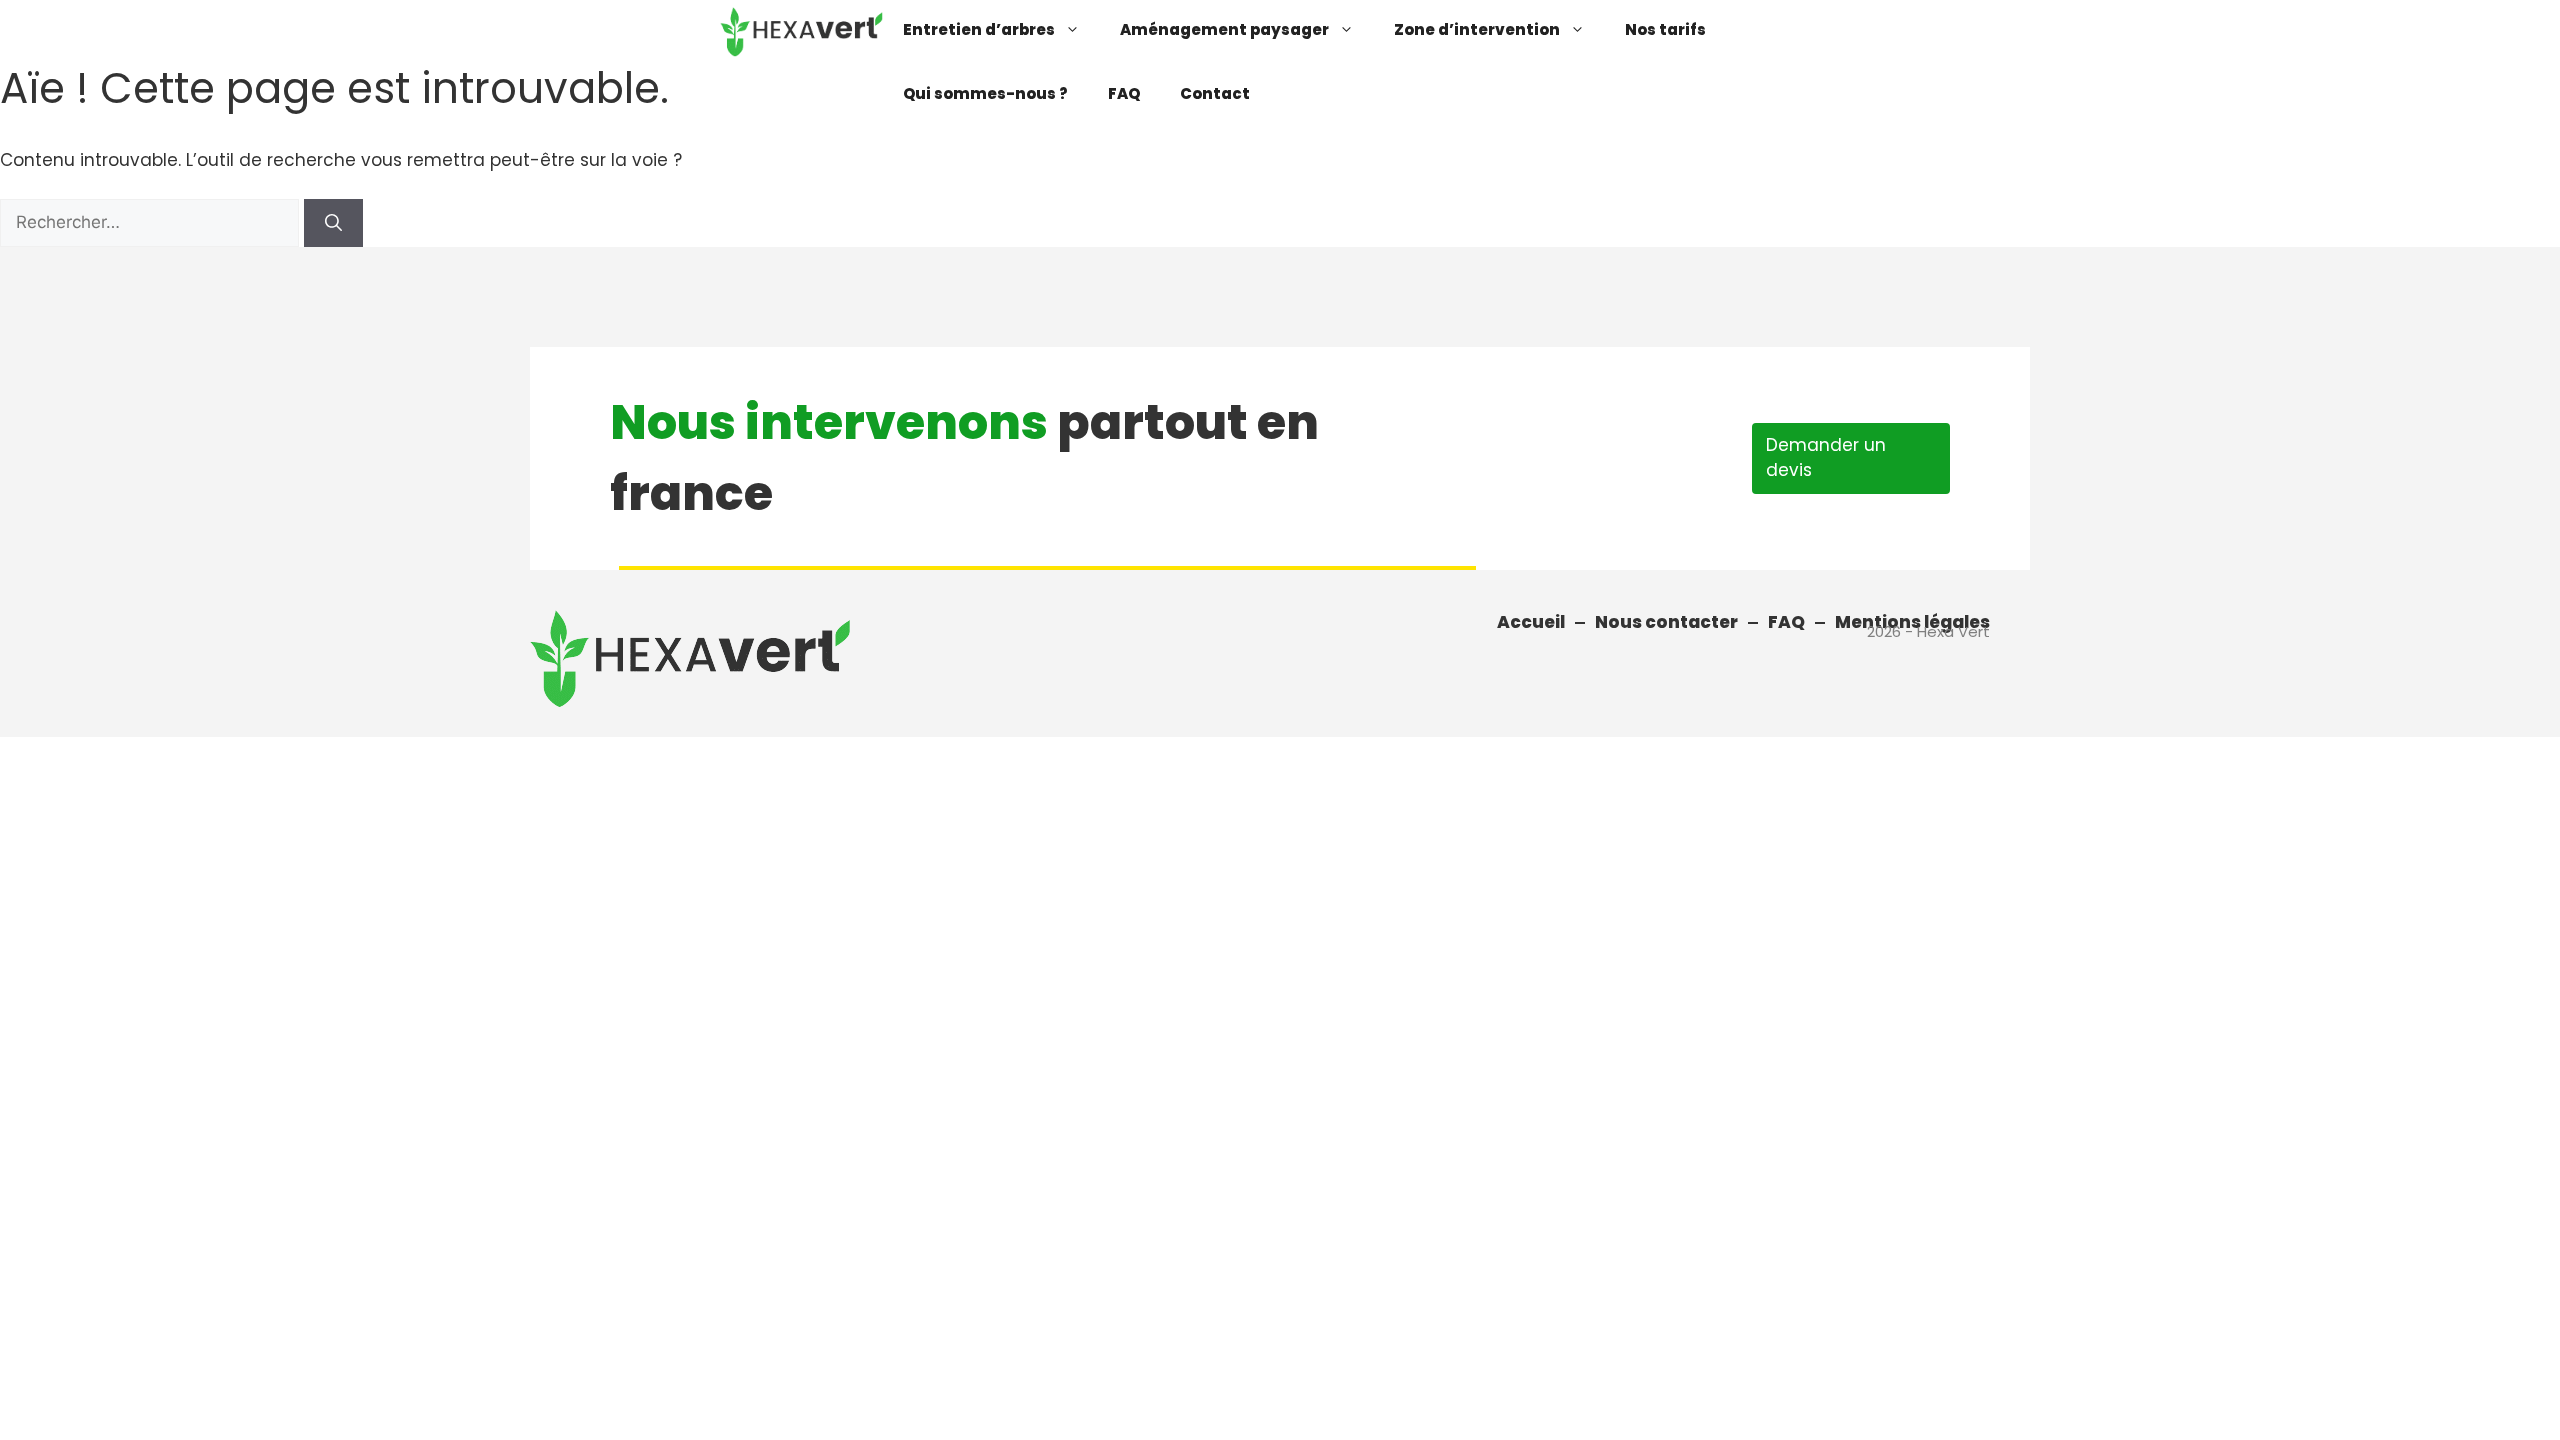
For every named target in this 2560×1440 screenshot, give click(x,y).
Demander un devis (1826, 458)
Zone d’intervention (1477, 29)
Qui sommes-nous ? (985, 93)
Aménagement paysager (1224, 29)
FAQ (1124, 93)
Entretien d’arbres (979, 29)
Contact (1215, 93)
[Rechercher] (333, 223)
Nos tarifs (1665, 29)
